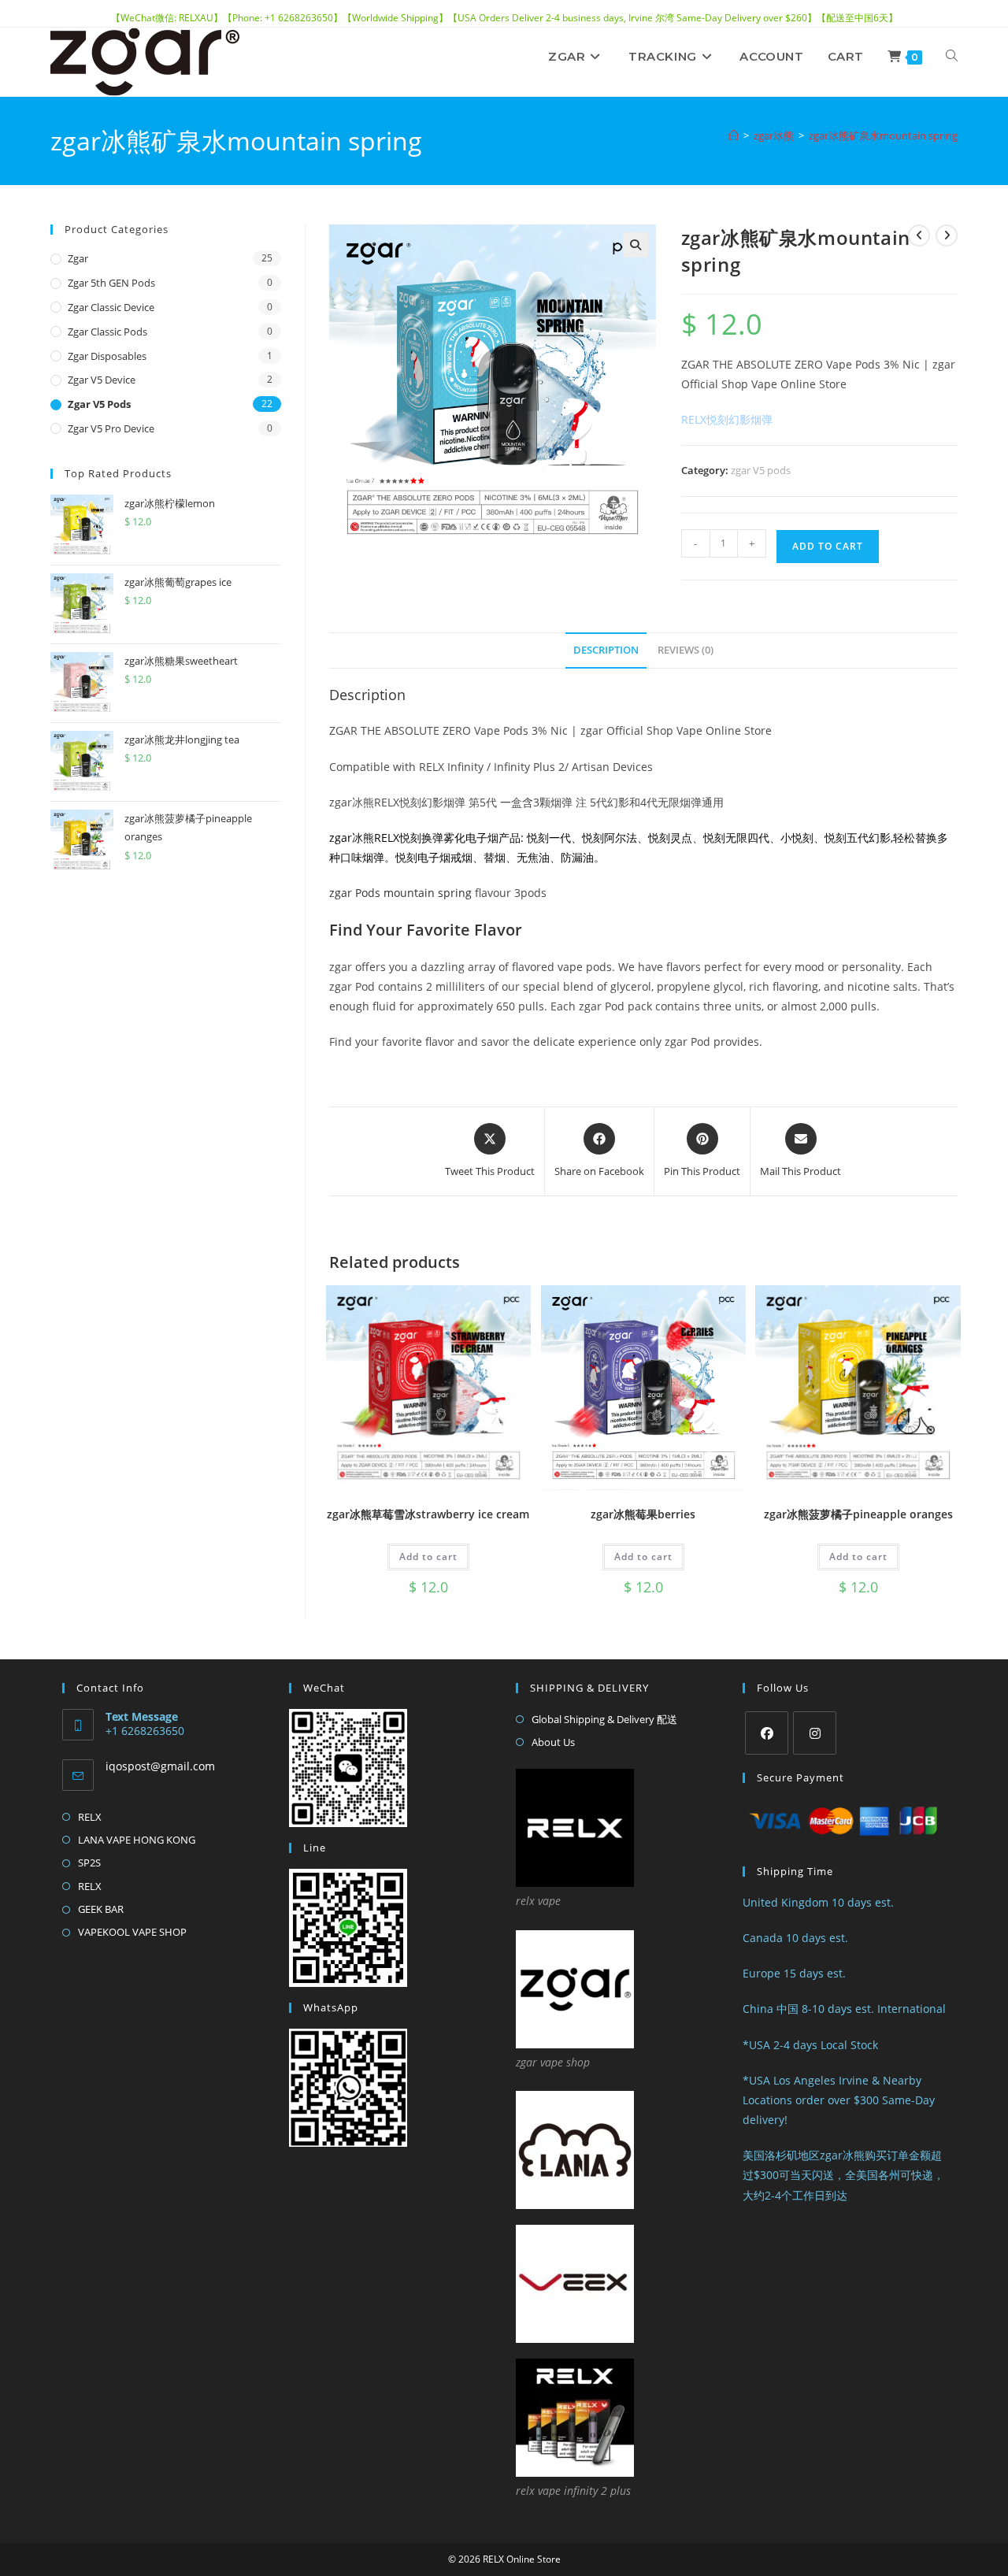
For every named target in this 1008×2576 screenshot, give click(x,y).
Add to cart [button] (428, 1557)
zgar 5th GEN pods (111, 283)
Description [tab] (606, 650)
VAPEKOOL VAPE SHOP (132, 1932)
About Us (553, 1742)
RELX (90, 1817)
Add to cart (828, 546)
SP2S (89, 1863)
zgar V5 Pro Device (111, 428)
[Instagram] (815, 1733)
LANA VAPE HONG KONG (137, 1840)
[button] (636, 245)
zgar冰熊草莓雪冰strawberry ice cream (428, 1514)
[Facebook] (767, 1733)
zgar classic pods (107, 332)
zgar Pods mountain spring (400, 893)
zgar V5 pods (761, 470)
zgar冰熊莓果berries (643, 1514)
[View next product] (947, 235)
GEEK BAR (101, 1909)
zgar (78, 258)
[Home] (734, 135)
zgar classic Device (111, 307)
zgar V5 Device (102, 380)
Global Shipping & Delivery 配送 (604, 1719)
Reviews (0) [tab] (686, 650)
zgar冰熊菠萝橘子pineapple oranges (858, 1514)
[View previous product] (919, 235)
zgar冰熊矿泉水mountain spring (883, 135)
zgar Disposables (107, 356)
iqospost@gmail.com (160, 1766)
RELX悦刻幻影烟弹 (727, 419)
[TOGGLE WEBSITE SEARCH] (952, 57)
